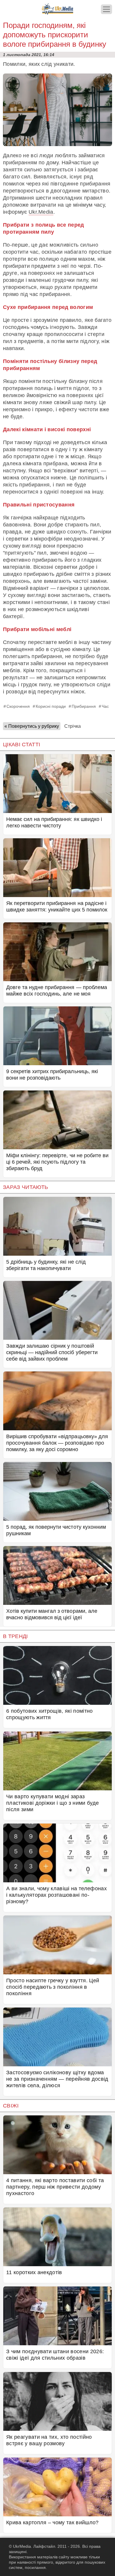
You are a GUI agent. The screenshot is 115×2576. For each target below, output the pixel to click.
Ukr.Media (41, 212)
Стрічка (73, 726)
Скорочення (18, 706)
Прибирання (84, 706)
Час (105, 706)
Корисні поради (51, 706)
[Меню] (106, 9)
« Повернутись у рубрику (32, 726)
